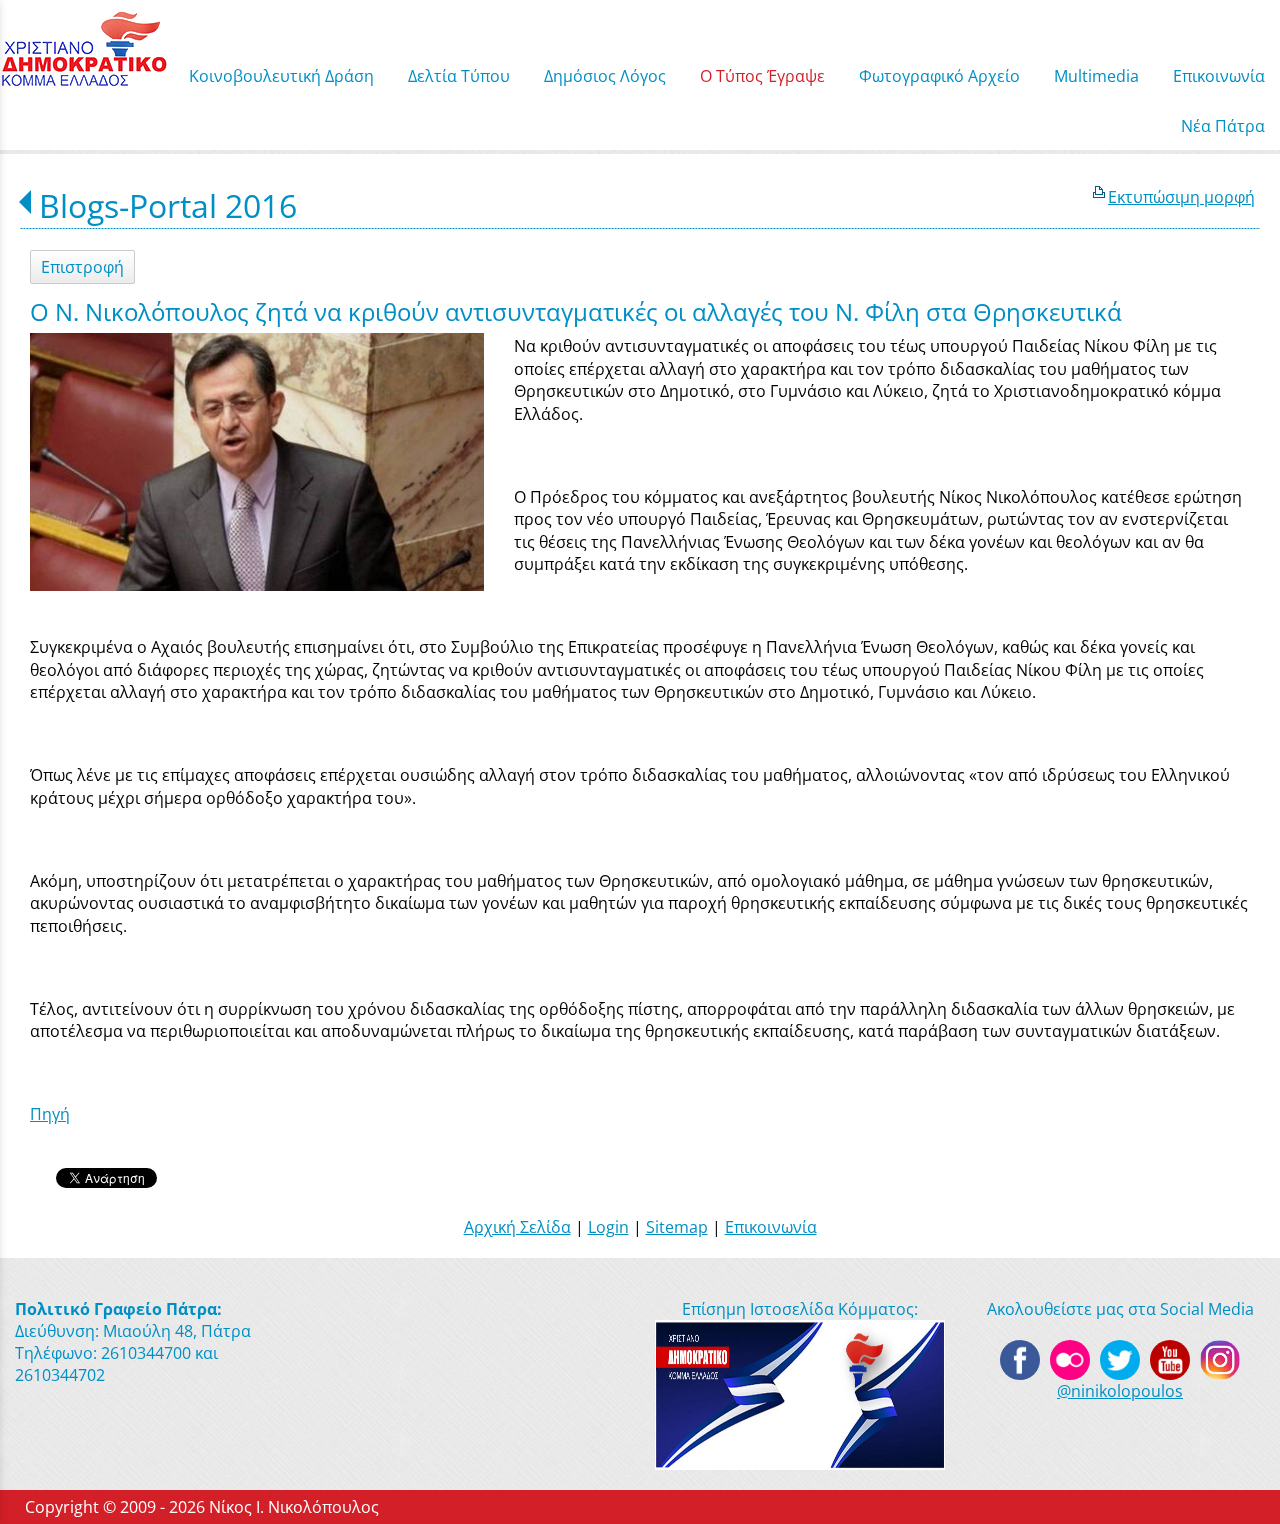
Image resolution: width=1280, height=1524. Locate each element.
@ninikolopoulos (1120, 1391)
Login (608, 1227)
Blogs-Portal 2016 (168, 205)
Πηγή (50, 1114)
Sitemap (677, 1227)
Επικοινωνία (771, 1227)
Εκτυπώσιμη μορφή (1181, 197)
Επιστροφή (82, 267)
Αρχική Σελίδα (517, 1227)
